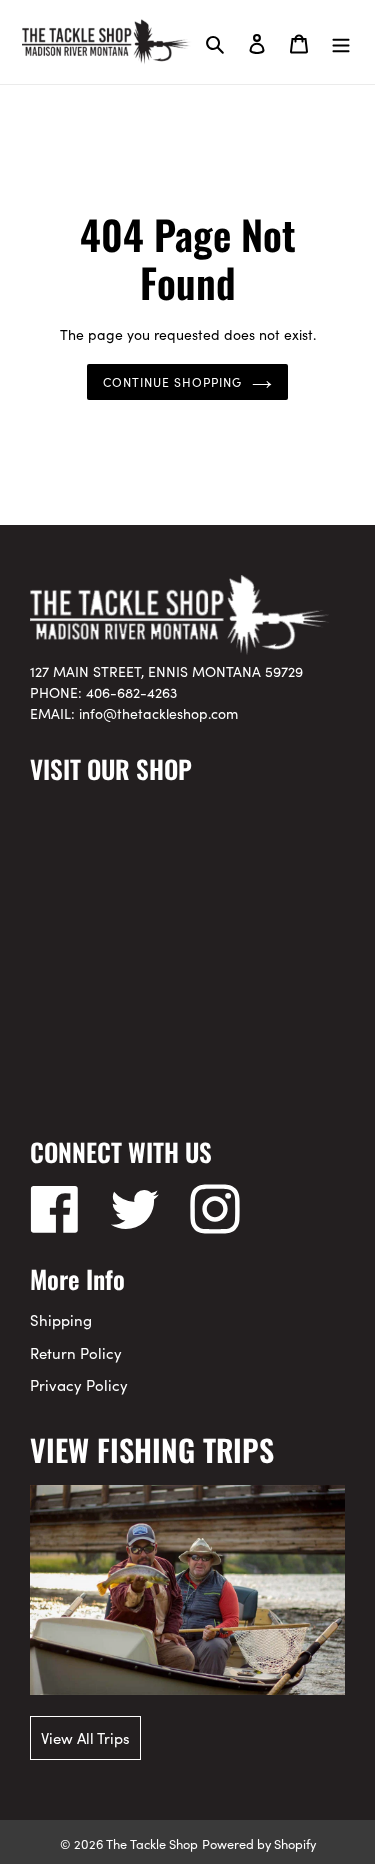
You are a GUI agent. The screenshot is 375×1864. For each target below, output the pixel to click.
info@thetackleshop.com (158, 713)
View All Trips (85, 1737)
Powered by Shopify (259, 1843)
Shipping (61, 1319)
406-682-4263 (131, 692)
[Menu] (341, 42)
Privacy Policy (79, 1384)
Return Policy (76, 1352)
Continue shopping (172, 381)
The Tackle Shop (152, 1843)
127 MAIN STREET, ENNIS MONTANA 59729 (166, 671)
